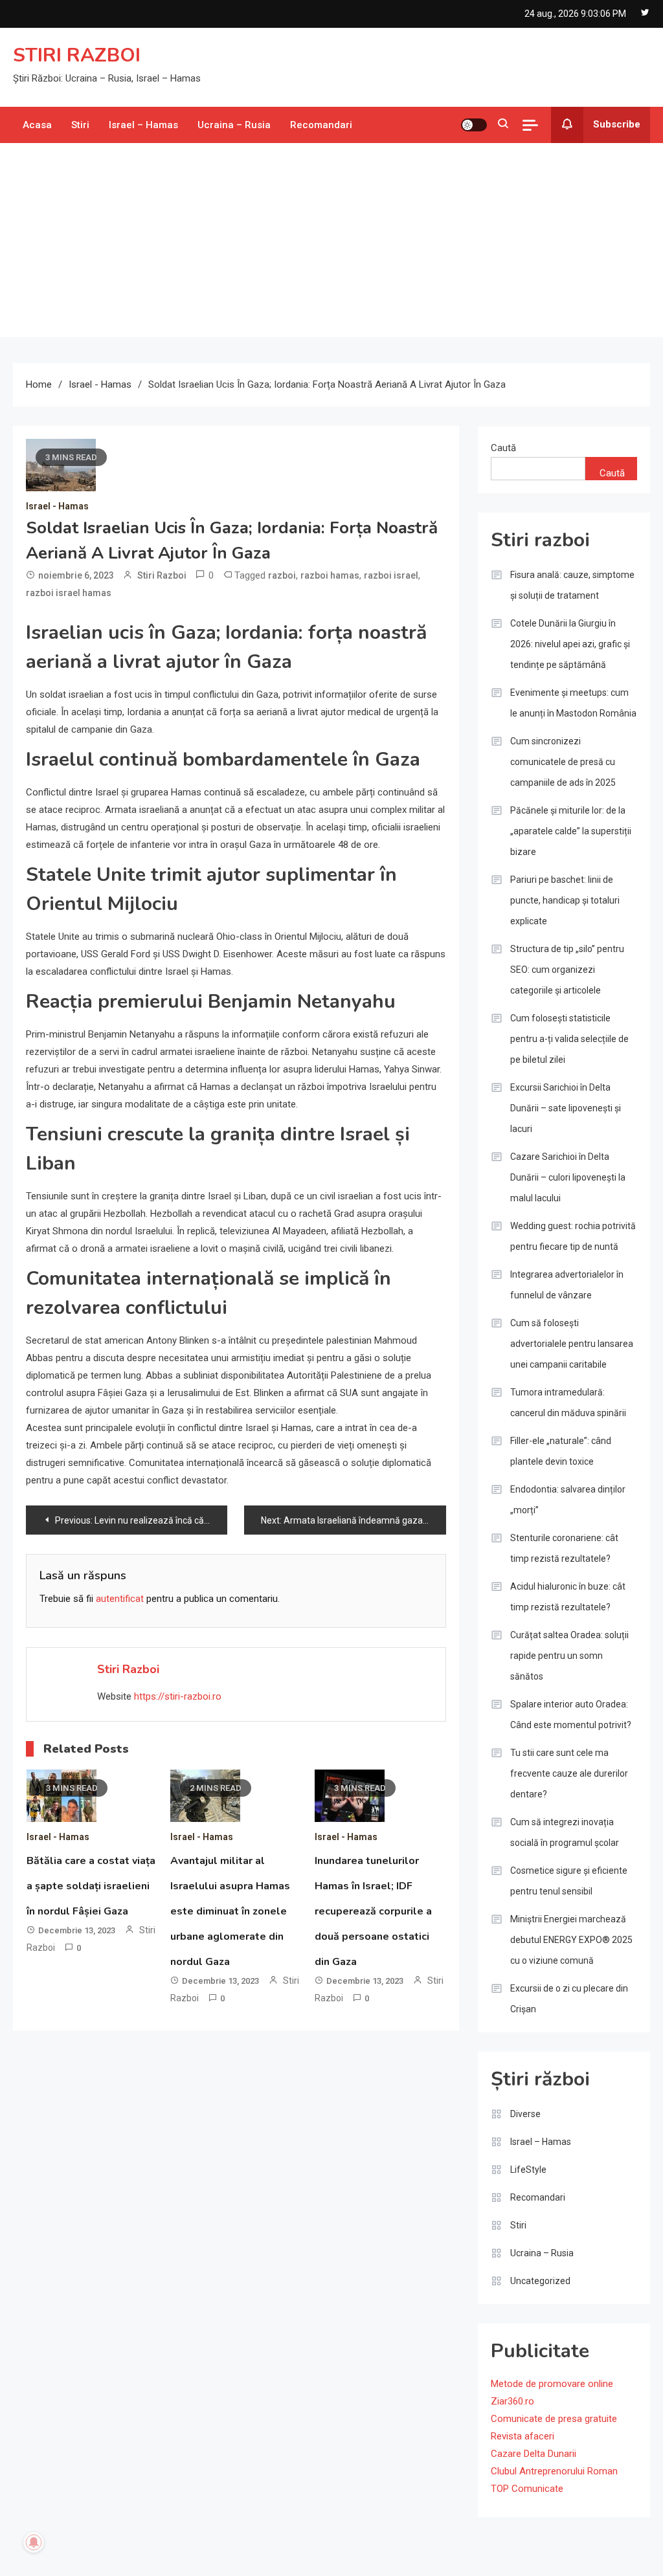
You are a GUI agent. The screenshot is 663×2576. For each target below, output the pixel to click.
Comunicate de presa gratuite (554, 2419)
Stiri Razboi (162, 575)
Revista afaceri (523, 2436)
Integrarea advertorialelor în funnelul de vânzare (567, 1285)
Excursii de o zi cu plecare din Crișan (569, 1999)
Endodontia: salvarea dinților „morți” (568, 1500)
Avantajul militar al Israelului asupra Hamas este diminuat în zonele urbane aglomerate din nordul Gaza (230, 1911)
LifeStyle (528, 2170)
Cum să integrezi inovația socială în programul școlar (565, 1832)
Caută (503, 448)
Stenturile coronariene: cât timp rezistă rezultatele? (564, 1548)
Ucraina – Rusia (234, 125)
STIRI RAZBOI (77, 55)
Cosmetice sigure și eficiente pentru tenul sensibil (569, 1881)
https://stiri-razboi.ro (178, 1696)
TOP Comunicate (527, 2489)
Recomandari (321, 125)
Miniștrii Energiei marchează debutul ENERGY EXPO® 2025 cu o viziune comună (571, 1940)
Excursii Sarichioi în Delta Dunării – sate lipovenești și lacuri (566, 1108)
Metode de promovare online (552, 2384)
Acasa (37, 125)
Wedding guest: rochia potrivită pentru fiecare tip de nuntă (573, 1236)
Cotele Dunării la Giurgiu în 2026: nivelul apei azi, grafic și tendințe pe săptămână (570, 644)
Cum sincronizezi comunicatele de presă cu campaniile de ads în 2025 (563, 762)
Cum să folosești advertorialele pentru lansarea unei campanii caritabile (572, 1344)
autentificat (120, 1599)
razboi (282, 575)
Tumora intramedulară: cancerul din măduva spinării (568, 1403)
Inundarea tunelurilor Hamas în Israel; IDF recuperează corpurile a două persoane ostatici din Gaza (373, 1911)
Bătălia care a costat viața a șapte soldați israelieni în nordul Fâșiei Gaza (91, 1886)
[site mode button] (474, 125)
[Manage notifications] (34, 2542)
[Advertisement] (331, 240)
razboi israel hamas (69, 593)
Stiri (80, 125)
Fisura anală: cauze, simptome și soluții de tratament (572, 585)
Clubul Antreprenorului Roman (554, 2471)
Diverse (525, 2114)
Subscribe (617, 124)
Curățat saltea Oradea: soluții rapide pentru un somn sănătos (569, 1656)
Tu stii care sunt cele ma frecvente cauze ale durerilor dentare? (569, 1773)
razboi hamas (330, 575)
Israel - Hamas (57, 506)
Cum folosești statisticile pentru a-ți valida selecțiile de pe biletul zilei (569, 1039)
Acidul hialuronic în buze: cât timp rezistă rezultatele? (568, 1597)
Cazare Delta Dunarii (534, 2454)
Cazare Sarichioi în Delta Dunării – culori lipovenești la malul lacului (568, 1177)
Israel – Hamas (143, 125)
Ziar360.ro (512, 2401)
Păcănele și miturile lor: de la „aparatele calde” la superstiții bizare (571, 831)
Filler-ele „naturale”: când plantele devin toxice (561, 1451)
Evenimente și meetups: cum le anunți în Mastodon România (573, 703)
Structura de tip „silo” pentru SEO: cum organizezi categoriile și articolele (567, 970)
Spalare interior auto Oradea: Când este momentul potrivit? (571, 1715)
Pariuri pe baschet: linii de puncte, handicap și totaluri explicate (565, 900)
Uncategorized (540, 2281)
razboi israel (391, 575)
